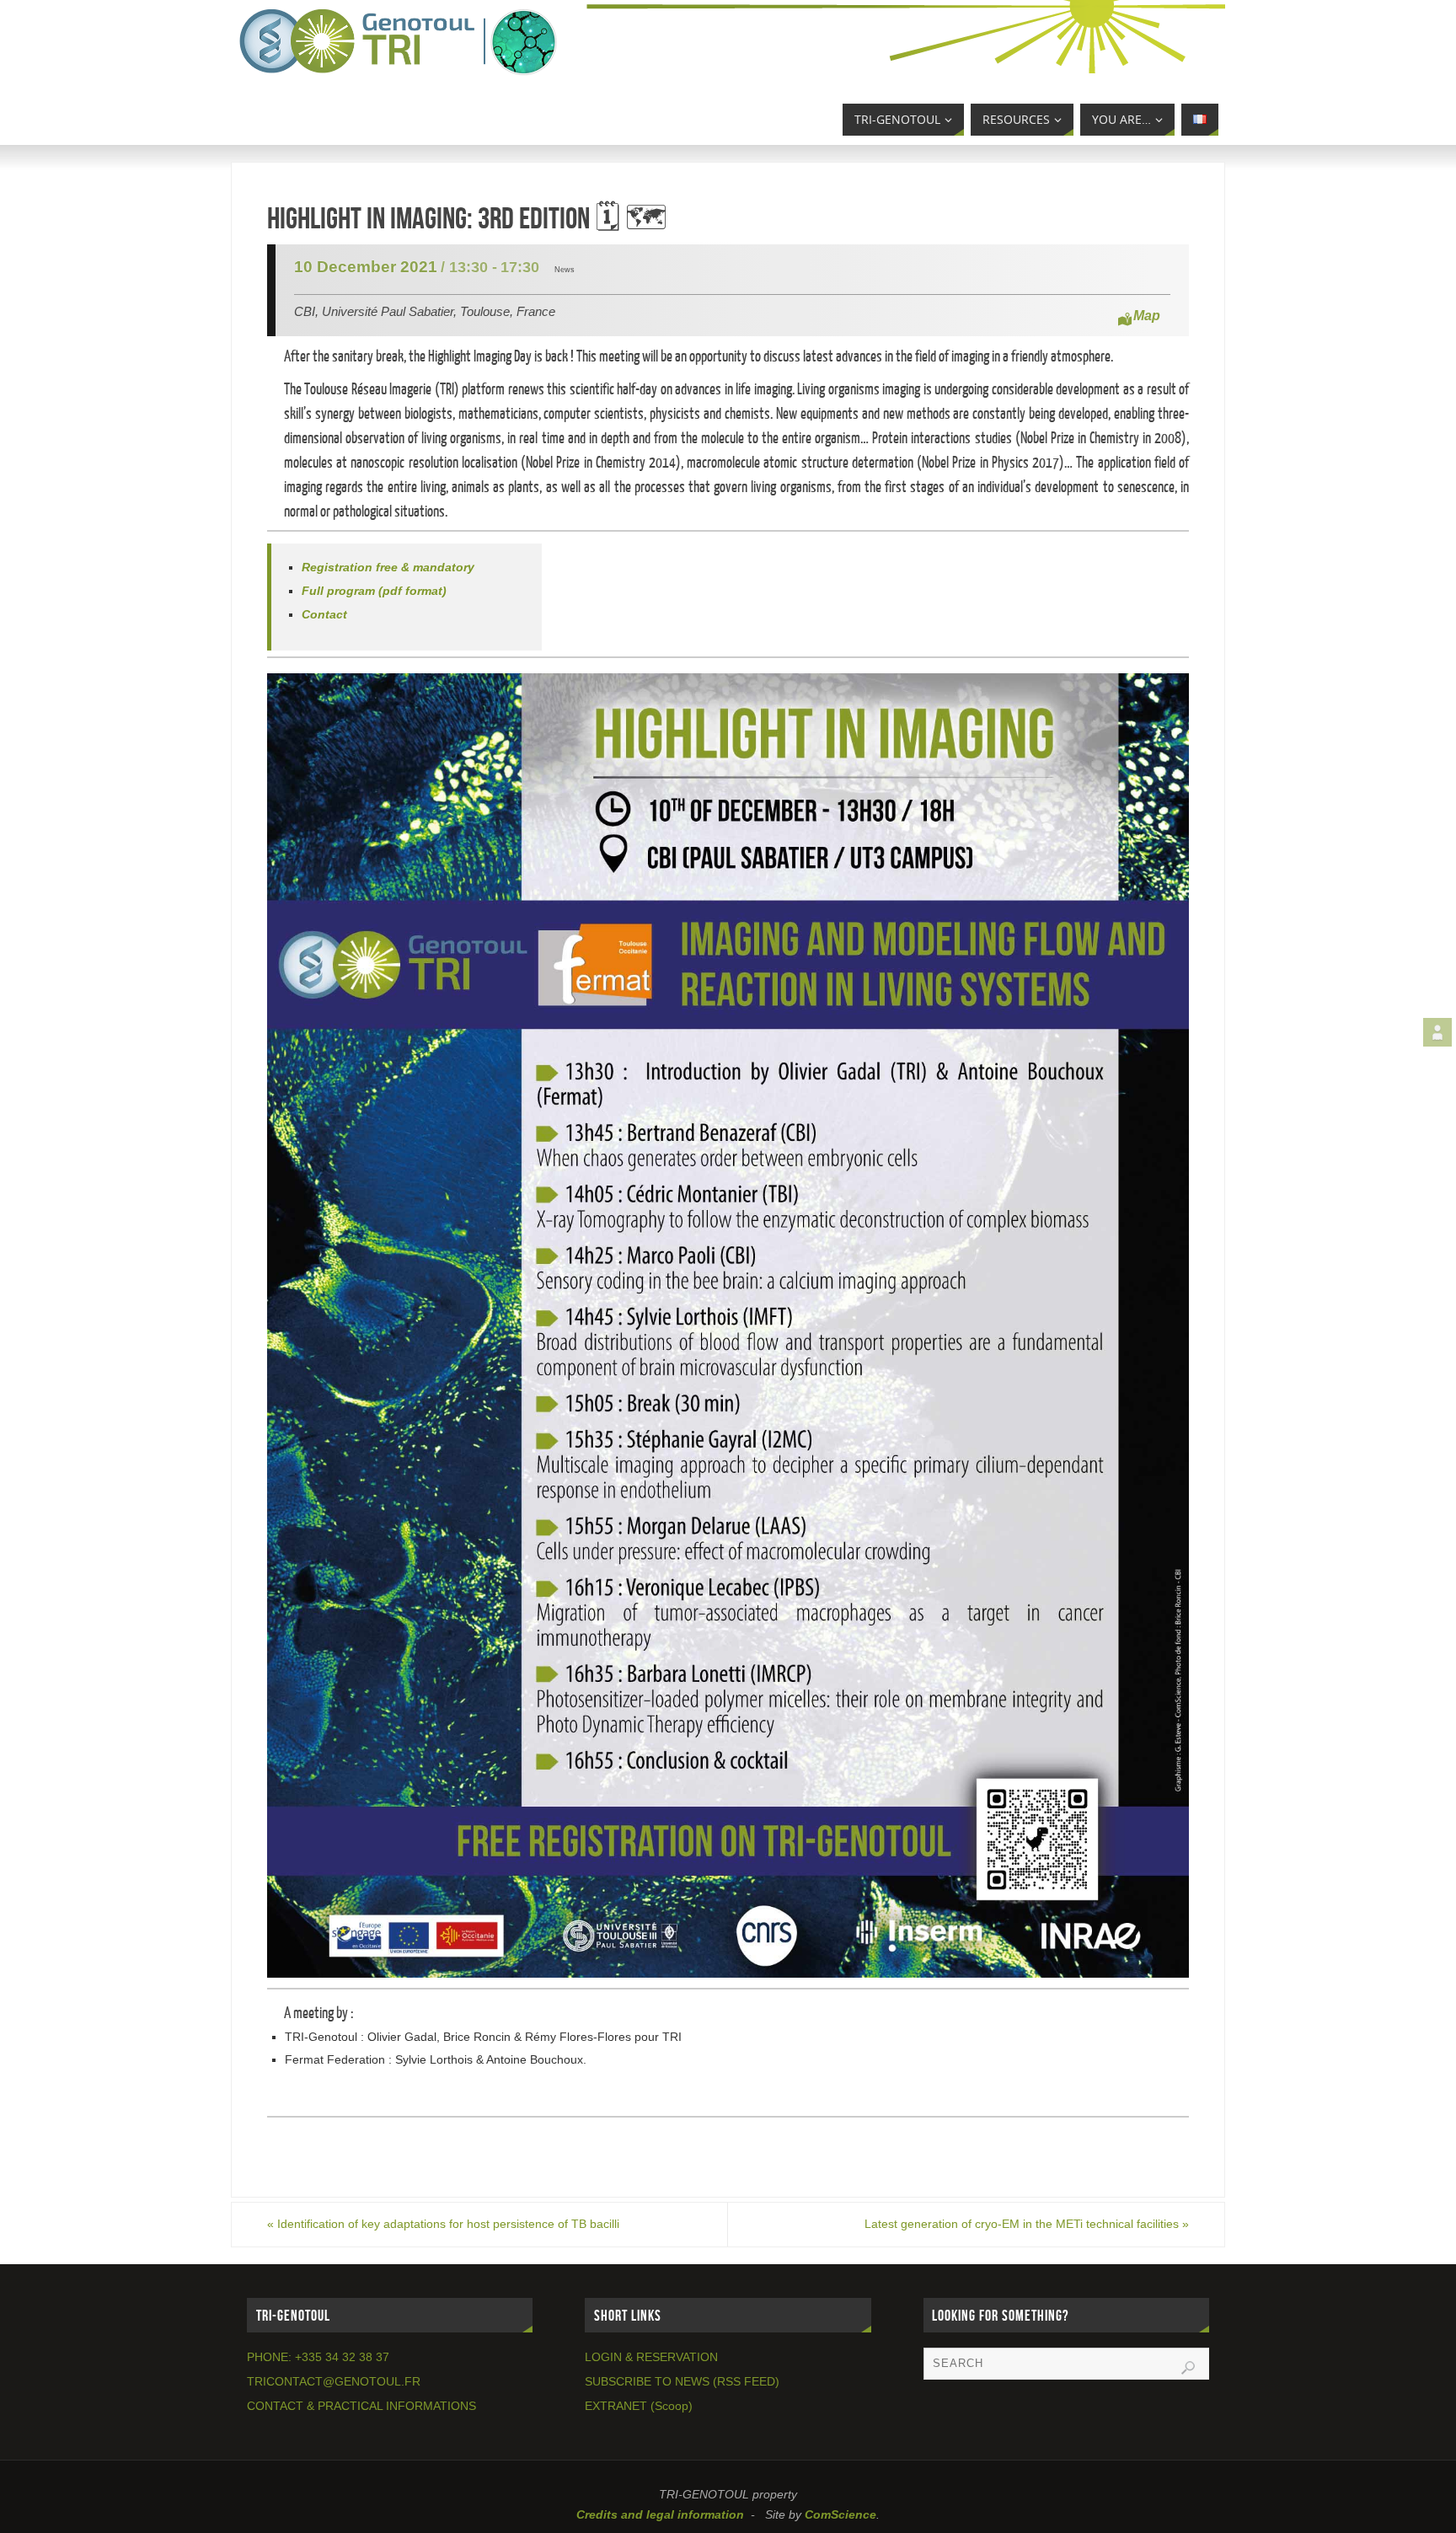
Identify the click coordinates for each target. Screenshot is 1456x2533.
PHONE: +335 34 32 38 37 (318, 2357)
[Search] (1188, 2368)
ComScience (840, 2514)
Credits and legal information (660, 2514)
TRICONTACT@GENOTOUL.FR (334, 2381)
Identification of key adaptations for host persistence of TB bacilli (443, 2224)
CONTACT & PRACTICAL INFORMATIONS (361, 2406)
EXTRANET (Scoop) (639, 2406)
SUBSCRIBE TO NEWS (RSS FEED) (682, 2381)
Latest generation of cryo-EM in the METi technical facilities (1027, 2224)
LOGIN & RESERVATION (651, 2357)
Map (1147, 316)
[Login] (1437, 1032)
